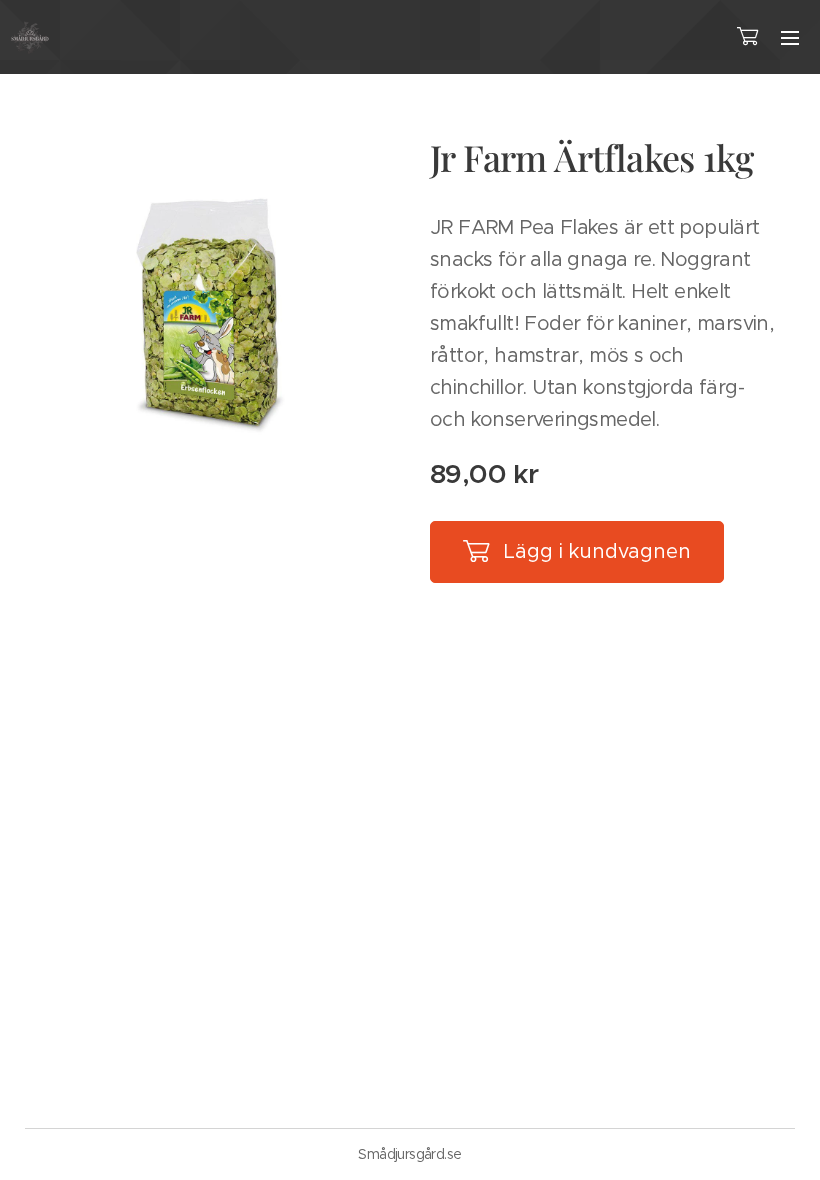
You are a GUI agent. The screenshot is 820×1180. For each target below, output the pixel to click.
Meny (790, 37)
